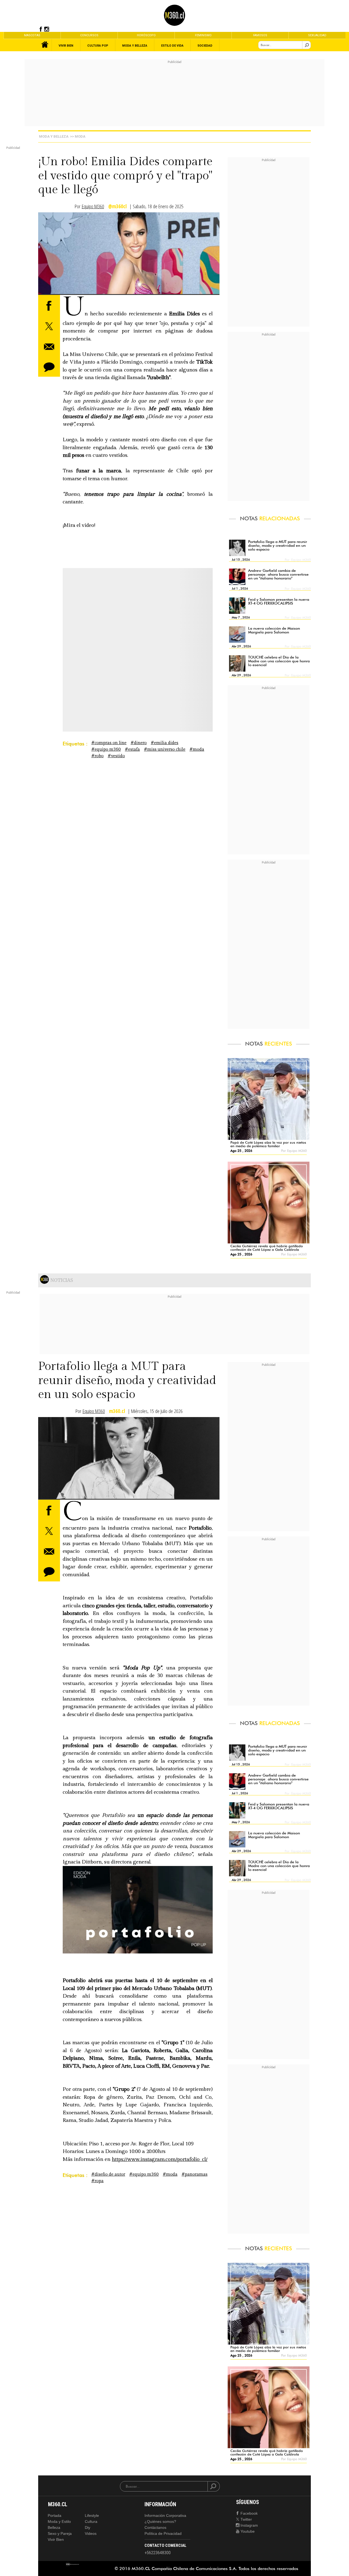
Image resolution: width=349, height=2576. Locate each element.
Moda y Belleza (54, 136)
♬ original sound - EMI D (148, 579)
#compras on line (109, 743)
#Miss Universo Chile (165, 749)
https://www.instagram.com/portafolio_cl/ (160, 2159)
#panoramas (195, 2174)
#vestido (116, 756)
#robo (97, 756)
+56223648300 (158, 2553)
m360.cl (117, 1411)
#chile (70, 579)
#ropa (97, 2181)
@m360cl (118, 206)
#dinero (139, 743)
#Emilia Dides (165, 743)
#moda (197, 749)
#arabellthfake (97, 579)
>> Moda (78, 136)
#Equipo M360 (106, 749)
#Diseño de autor (108, 2174)
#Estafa (132, 749)
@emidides (75, 572)
